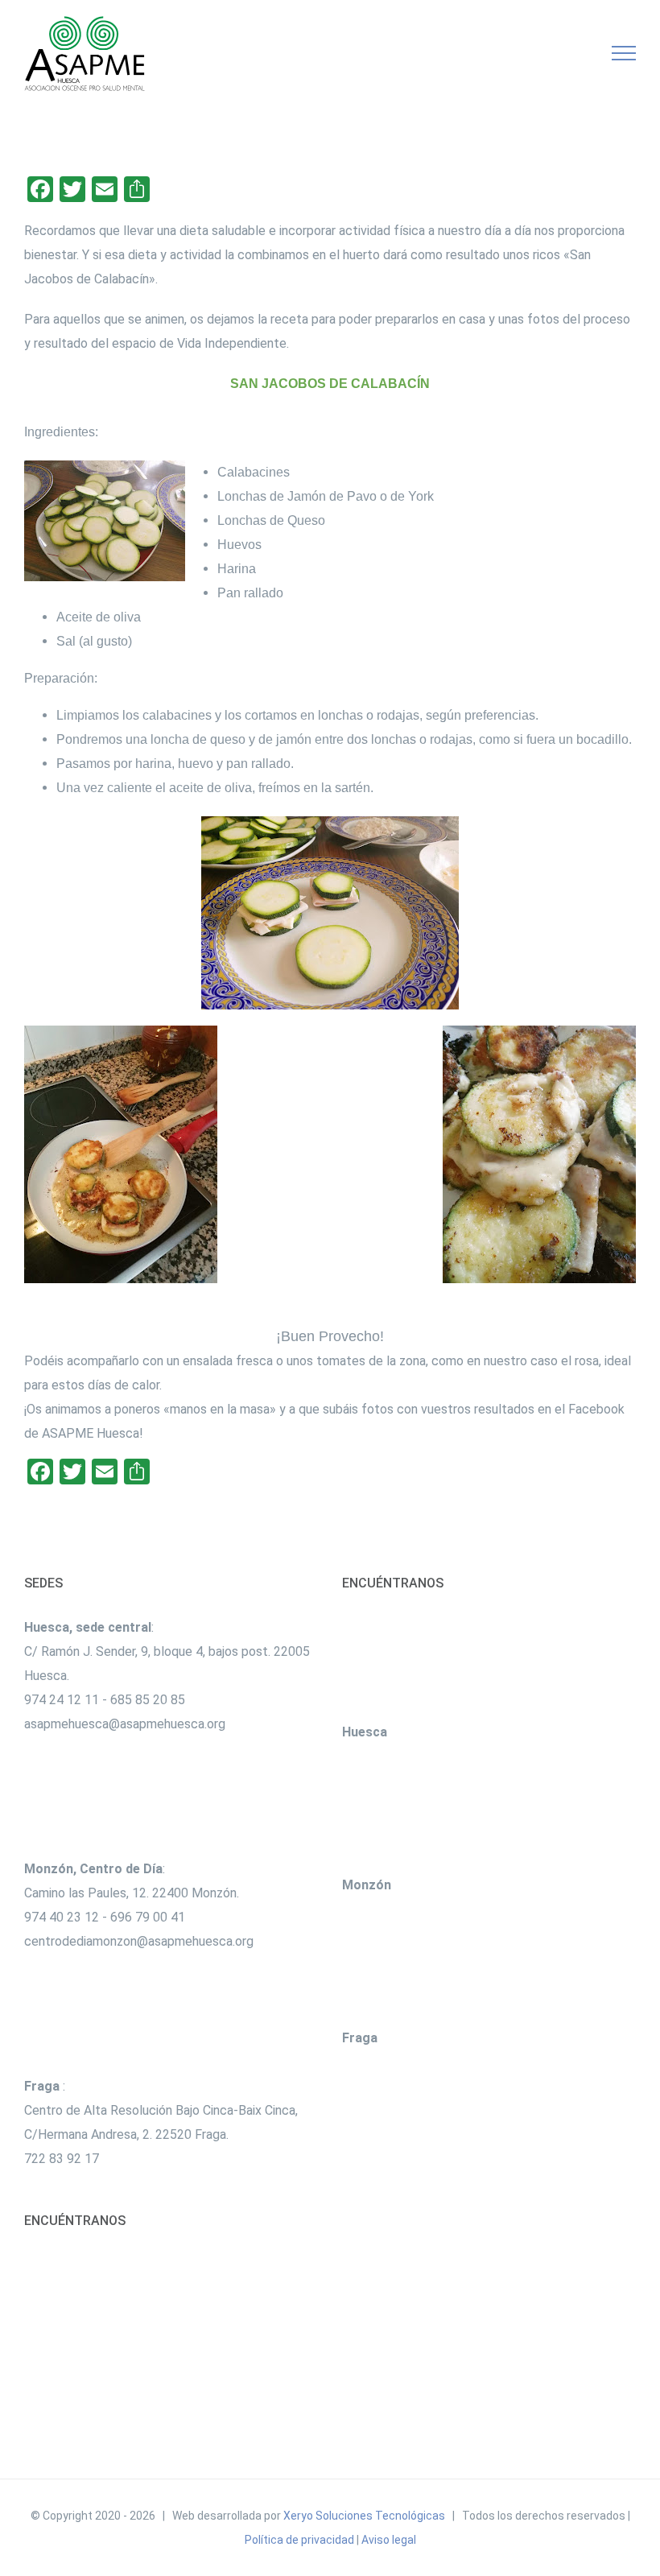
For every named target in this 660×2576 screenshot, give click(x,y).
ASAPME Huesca (91, 1433)
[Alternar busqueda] (568, 52)
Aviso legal (389, 2540)
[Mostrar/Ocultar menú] (624, 53)
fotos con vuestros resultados (448, 1409)
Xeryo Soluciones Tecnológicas (364, 2516)
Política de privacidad (299, 2540)
